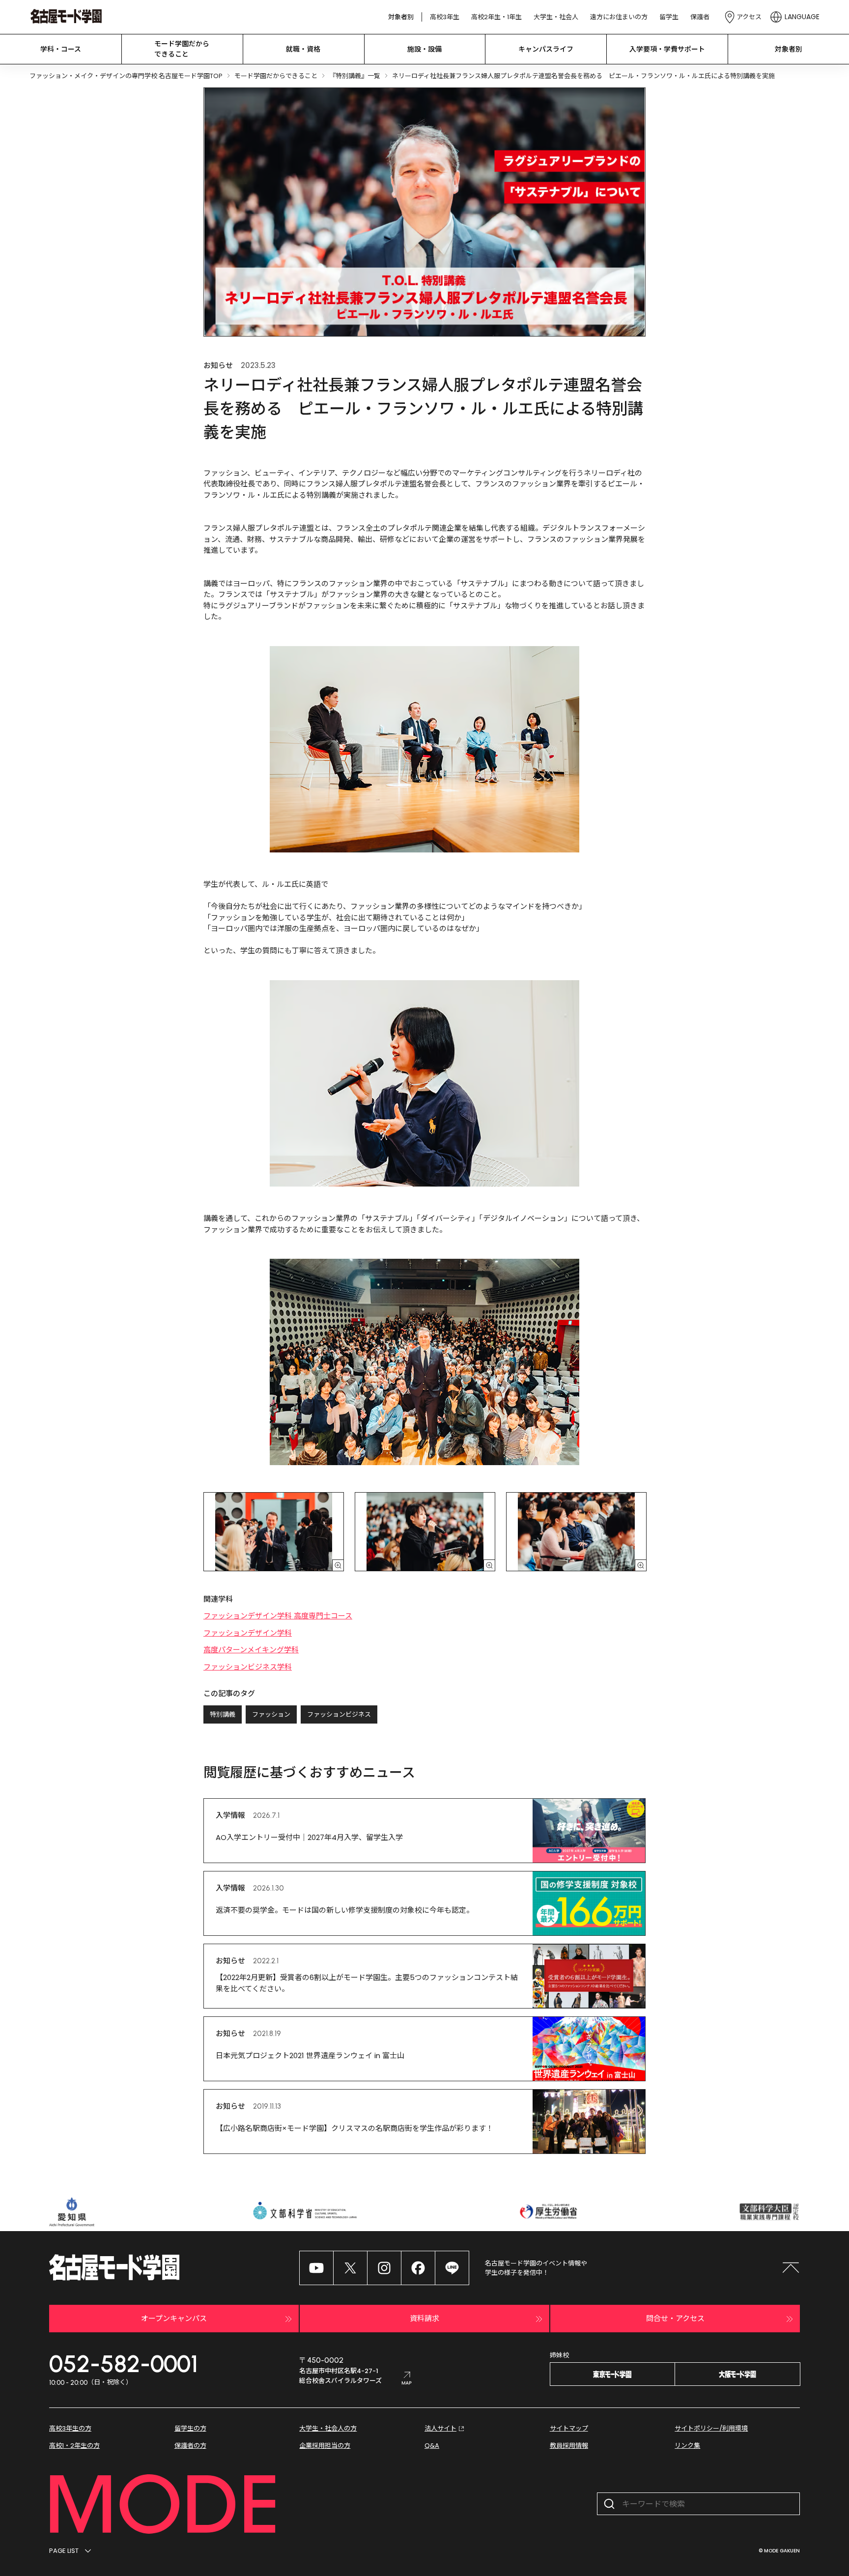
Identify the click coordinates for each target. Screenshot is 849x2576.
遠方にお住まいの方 (619, 17)
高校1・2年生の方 (74, 2446)
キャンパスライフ (546, 49)
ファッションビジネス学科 (248, 1667)
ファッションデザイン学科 (248, 1633)
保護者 (700, 17)
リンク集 (687, 2446)
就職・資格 (303, 49)
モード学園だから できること (182, 49)
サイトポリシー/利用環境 (711, 2428)
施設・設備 (424, 49)
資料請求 (424, 2318)
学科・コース (61, 49)
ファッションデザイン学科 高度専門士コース (278, 1616)
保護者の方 (190, 2446)
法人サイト (440, 2428)
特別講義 (223, 1714)
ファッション (271, 1714)
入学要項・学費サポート (667, 49)
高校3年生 (445, 17)
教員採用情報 (569, 2446)
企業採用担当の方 (325, 2446)
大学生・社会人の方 (328, 2428)
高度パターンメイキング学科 (251, 1650)
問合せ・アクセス (675, 2318)
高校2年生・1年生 (496, 17)
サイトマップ (569, 2428)
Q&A (432, 2446)
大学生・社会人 (556, 17)
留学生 (669, 17)
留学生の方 (190, 2428)
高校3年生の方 (70, 2428)
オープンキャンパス (174, 2318)
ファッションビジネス (339, 1714)
